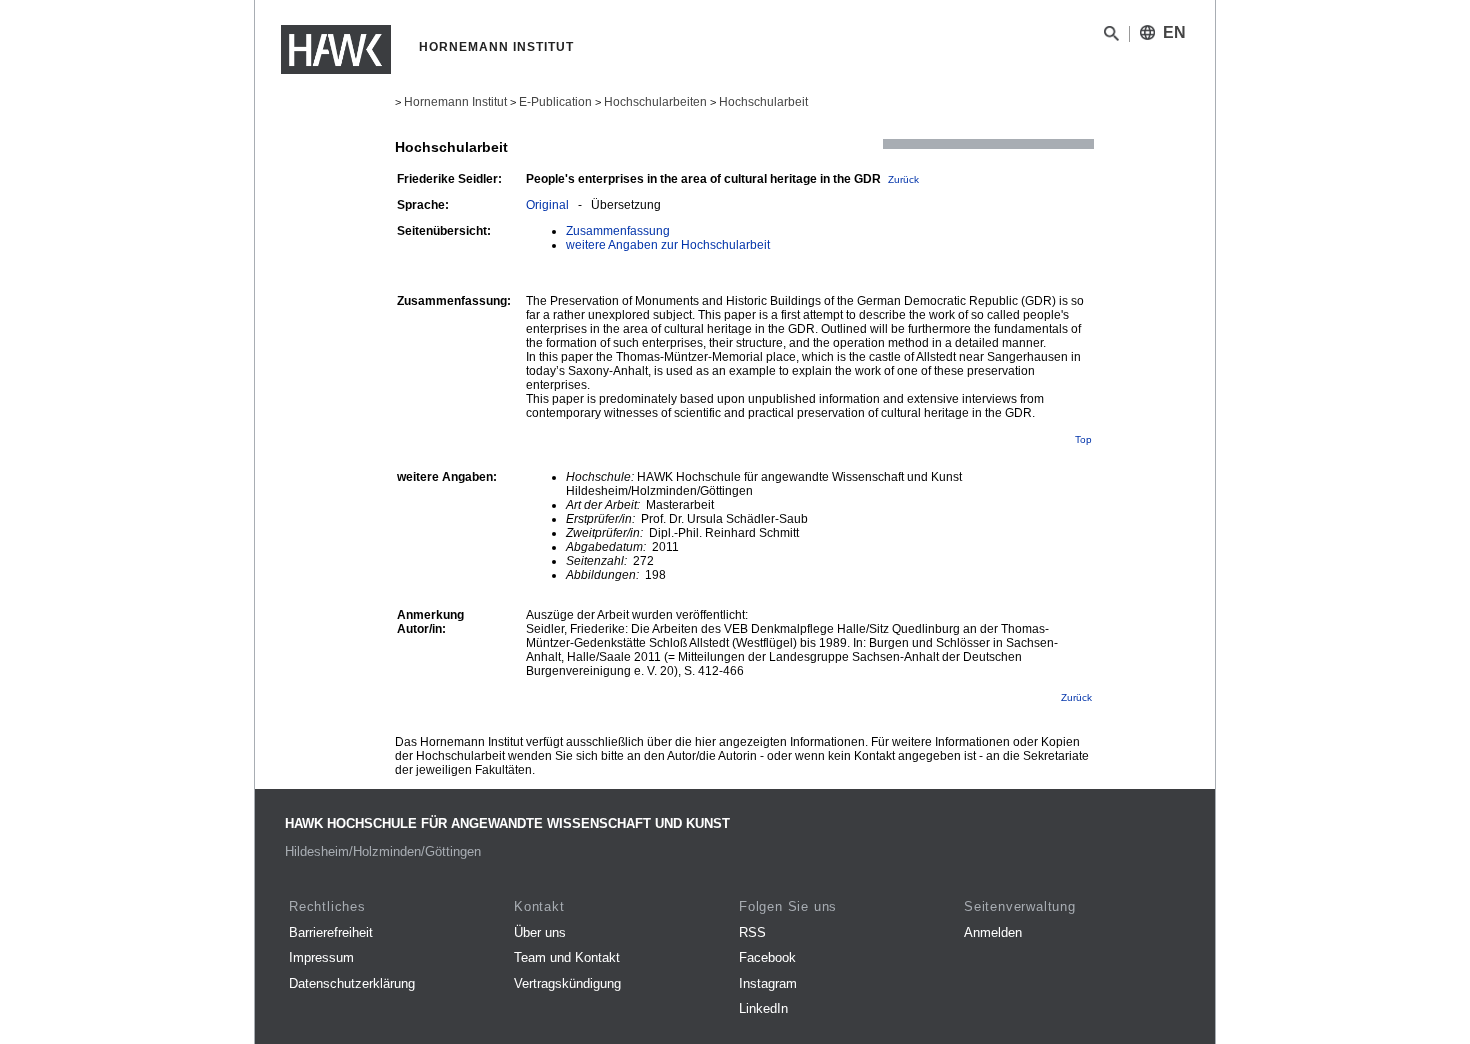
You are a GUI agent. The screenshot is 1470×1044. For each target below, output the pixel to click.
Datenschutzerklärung (352, 983)
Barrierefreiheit (331, 932)
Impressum (321, 957)
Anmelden (993, 932)
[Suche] (1111, 37)
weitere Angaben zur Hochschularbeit (668, 245)
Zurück (903, 179)
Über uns (540, 932)
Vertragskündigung (567, 983)
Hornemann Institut (455, 102)
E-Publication (555, 102)
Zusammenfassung (618, 231)
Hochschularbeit (763, 102)
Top (1083, 439)
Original (547, 205)
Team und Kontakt (567, 957)
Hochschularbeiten (655, 102)
